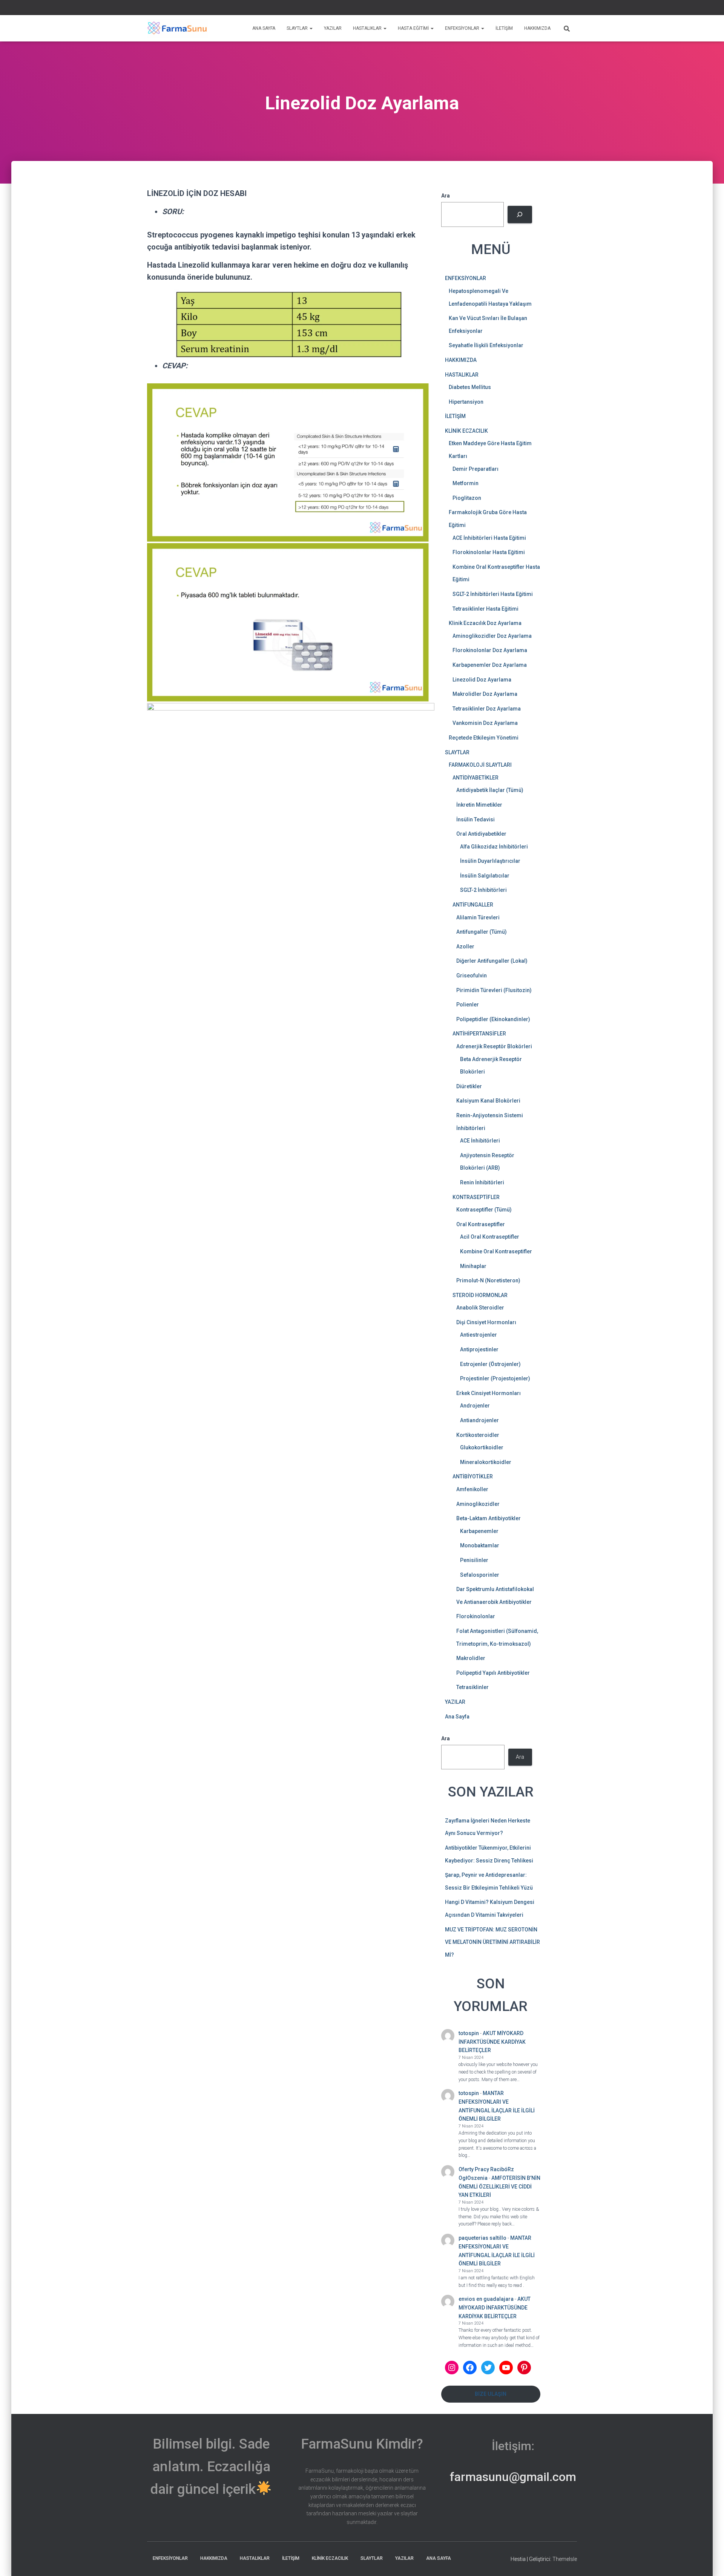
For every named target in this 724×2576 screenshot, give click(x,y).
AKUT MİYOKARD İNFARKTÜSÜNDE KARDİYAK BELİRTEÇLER (492, 2042)
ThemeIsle (565, 2559)
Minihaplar (473, 1266)
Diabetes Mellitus (470, 387)
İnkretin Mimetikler (479, 805)
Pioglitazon (467, 498)
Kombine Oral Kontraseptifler (496, 1251)
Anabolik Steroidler (480, 1308)
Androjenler (475, 1406)
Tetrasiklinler (472, 1687)
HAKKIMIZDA (537, 28)
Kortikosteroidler (478, 1435)
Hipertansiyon (466, 402)
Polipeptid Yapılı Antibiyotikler (493, 1673)
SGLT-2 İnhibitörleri (483, 890)
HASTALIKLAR (368, 28)
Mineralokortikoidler (486, 1462)
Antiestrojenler (479, 1335)
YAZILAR (333, 28)
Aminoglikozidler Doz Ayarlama (492, 636)
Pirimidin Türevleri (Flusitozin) (494, 990)
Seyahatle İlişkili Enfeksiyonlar (486, 345)
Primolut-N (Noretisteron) (488, 1280)
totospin (469, 2033)
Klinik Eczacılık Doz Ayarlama (485, 623)
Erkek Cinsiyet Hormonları (489, 1393)
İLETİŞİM (504, 28)
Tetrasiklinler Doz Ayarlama (487, 709)
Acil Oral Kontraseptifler (490, 1237)
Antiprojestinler (479, 1349)
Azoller (465, 946)
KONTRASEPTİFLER (476, 1197)
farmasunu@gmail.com (513, 2477)
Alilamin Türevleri (478, 917)
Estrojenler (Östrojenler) (490, 1364)
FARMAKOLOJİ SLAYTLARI (480, 765)
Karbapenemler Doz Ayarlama (490, 665)
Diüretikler (469, 1086)
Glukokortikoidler (482, 1447)
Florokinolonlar (476, 1616)
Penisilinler (474, 1560)
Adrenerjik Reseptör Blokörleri (494, 1046)
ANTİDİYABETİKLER (476, 778)
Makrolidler (471, 1658)
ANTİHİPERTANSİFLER (479, 1034)
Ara (573, 8)
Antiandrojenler (479, 1420)
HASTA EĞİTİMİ (414, 28)
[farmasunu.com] (177, 28)
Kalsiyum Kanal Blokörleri (488, 1101)
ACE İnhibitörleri (480, 1141)
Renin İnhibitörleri (482, 1182)
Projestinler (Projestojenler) (495, 1378)
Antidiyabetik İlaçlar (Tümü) (490, 790)
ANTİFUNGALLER (473, 905)
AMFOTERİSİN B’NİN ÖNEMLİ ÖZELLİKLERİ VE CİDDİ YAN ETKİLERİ (499, 2186)
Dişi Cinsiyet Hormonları (486, 1322)
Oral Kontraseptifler (481, 1224)
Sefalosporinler (480, 1575)
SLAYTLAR (298, 28)
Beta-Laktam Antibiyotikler (489, 1518)
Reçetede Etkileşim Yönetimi (484, 738)
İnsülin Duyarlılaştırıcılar (490, 861)
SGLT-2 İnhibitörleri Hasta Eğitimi (493, 594)
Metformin (466, 483)
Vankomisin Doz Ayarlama (485, 723)
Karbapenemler (479, 1531)
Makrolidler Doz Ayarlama (485, 694)
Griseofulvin (472, 976)
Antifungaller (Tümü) (482, 932)
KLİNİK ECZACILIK (466, 431)
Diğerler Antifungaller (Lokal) (492, 961)
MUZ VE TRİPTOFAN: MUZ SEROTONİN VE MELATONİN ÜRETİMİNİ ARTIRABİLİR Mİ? (492, 1942)
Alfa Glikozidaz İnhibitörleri (494, 847)
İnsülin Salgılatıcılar (485, 876)
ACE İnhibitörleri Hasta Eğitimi (489, 538)
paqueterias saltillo (482, 2238)
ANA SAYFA (264, 28)
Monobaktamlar (480, 1545)
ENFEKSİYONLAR (463, 28)
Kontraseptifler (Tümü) (484, 1210)
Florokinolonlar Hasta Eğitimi (489, 552)
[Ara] (520, 215)
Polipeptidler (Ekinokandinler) (493, 1019)
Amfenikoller (472, 1489)
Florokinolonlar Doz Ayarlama (490, 650)
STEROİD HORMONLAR (480, 1295)
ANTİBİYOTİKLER (473, 1476)
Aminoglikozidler (478, 1504)
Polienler (468, 1005)
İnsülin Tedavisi (476, 819)
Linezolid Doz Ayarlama (482, 680)
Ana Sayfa (457, 1717)
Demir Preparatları (476, 469)
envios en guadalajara (486, 2299)
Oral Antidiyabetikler (481, 834)
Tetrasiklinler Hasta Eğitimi (485, 609)
